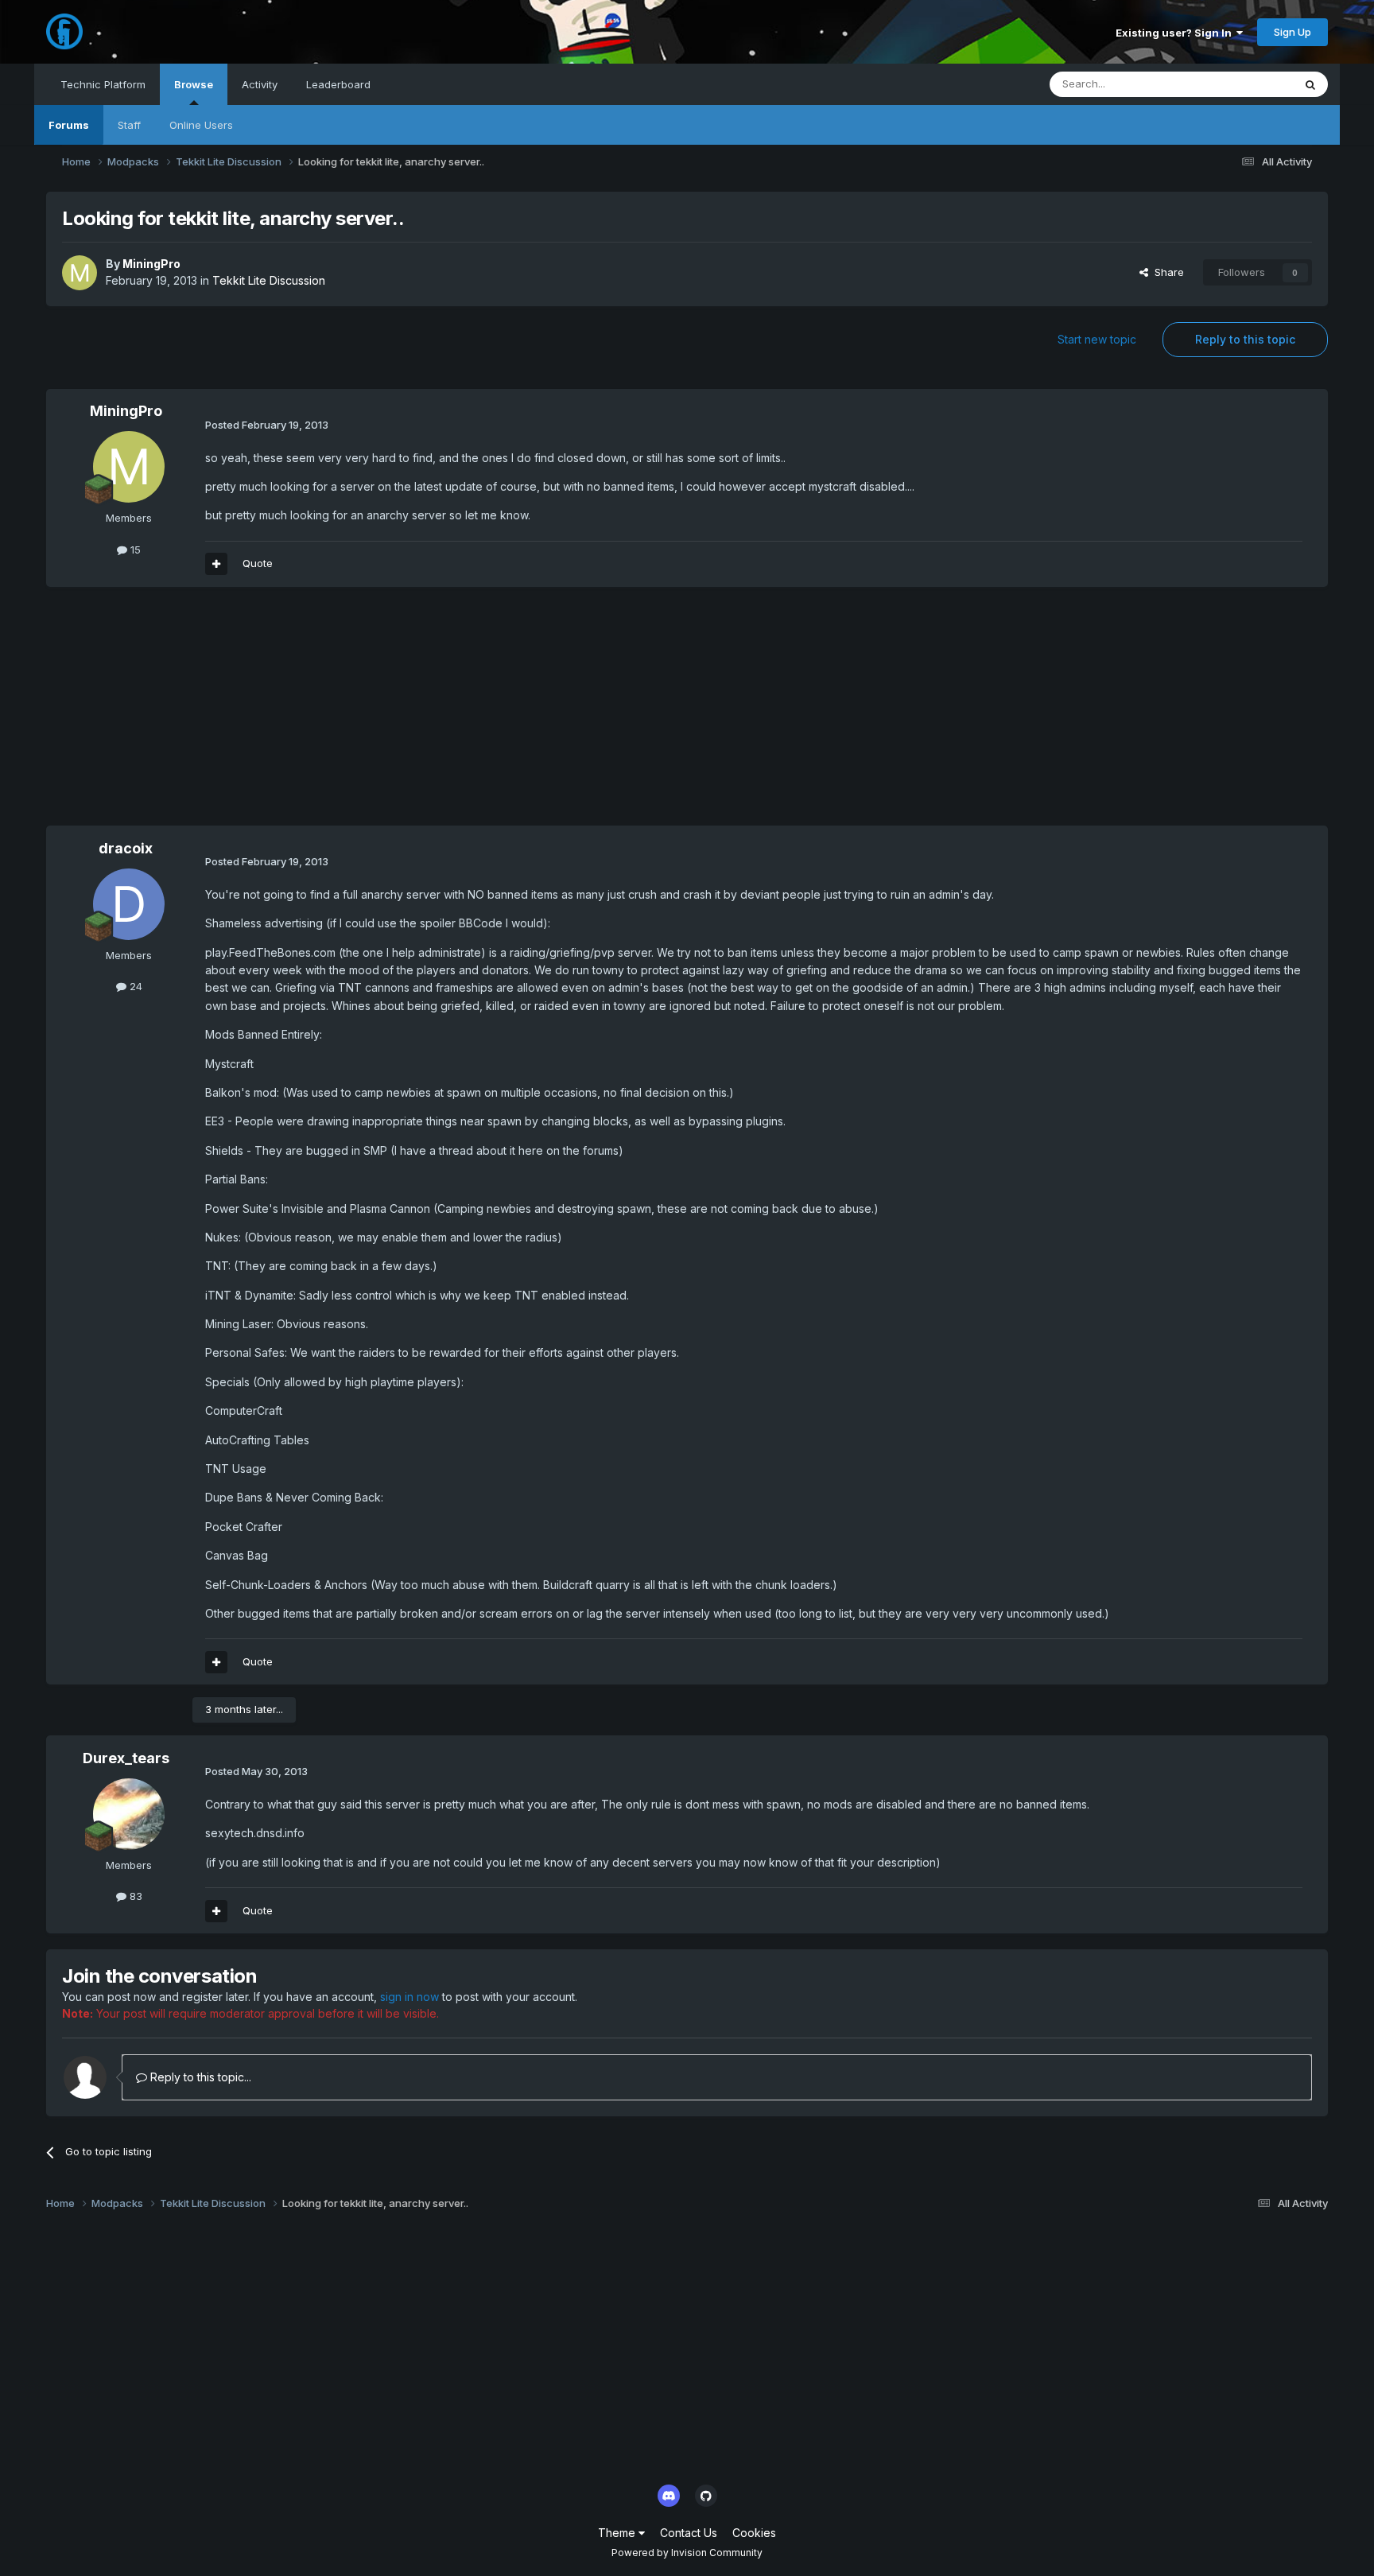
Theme (618, 2533)
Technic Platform (103, 84)
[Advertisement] (336, 714)
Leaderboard (338, 84)
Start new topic (1097, 339)
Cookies (754, 2533)
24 (134, 986)
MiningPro (151, 264)
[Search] (1310, 84)
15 (134, 550)
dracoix (126, 848)
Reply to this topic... (199, 2077)
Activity (260, 84)
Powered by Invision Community (687, 2553)
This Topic (1246, 84)
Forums (69, 125)
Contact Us (689, 2533)
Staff (129, 125)
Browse (194, 84)
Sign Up (1292, 32)
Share (1166, 272)
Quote (258, 563)
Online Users (201, 125)
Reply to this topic (1245, 339)
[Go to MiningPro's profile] (80, 273)
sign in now (409, 1997)
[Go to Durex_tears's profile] (129, 1814)
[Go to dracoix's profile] (129, 904)
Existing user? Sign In (1176, 33)
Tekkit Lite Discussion (269, 280)
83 (134, 1896)
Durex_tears (126, 1758)
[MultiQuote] (216, 564)
